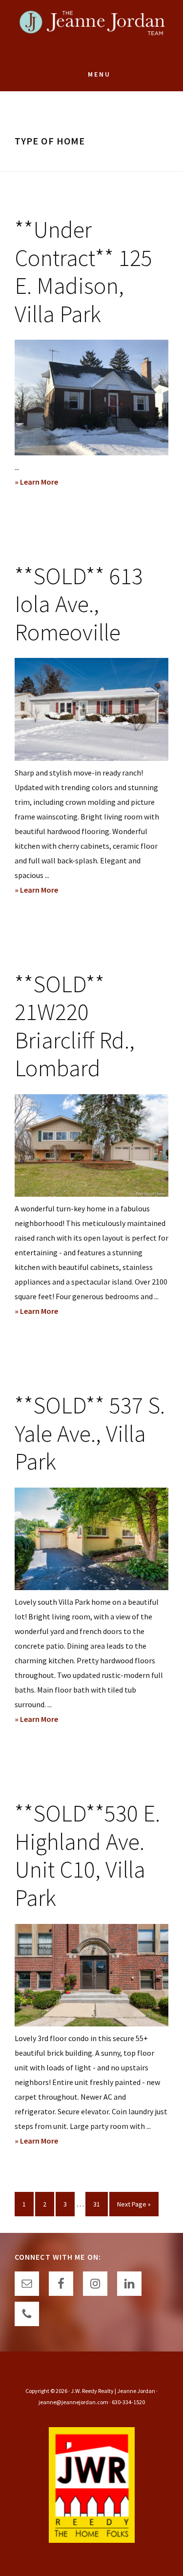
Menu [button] (99, 74)
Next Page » (134, 2208)
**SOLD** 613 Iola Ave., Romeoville (79, 604)
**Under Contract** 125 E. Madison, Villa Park (83, 272)
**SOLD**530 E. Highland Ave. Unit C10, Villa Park (87, 1855)
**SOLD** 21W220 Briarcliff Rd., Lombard (75, 1026)
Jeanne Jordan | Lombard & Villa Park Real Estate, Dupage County (92, 29)
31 (100, 2204)
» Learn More (55, 483)
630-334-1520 (128, 2402)
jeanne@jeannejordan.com (73, 2402)
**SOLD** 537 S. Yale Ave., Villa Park (90, 1433)
